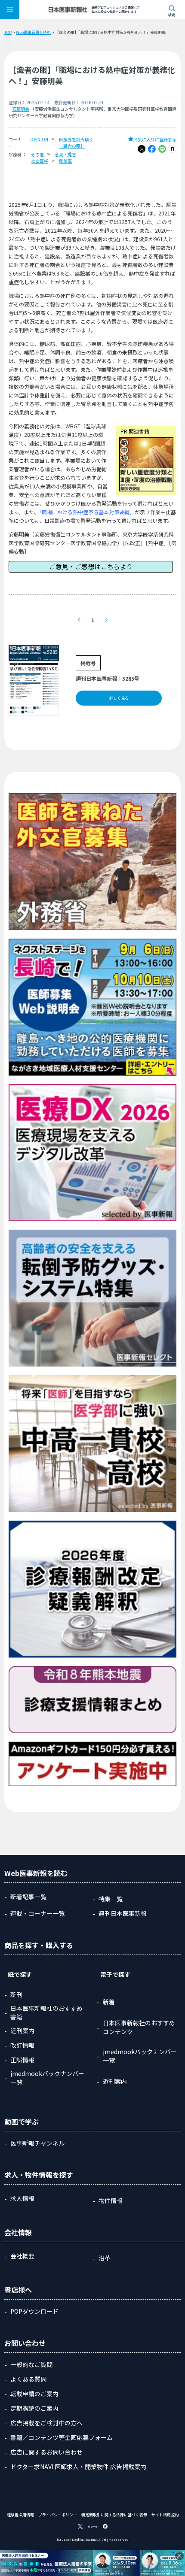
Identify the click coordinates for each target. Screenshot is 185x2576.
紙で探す (20, 1974)
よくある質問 (28, 2379)
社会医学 (40, 161)
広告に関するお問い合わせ (46, 2452)
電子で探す (115, 1974)
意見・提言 (65, 154)
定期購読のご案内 (34, 2408)
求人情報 (22, 2198)
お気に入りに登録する (155, 139)
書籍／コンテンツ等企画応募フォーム (62, 2437)
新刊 (16, 1994)
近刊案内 (22, 2030)
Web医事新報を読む (33, 32)
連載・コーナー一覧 (37, 1913)
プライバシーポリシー (58, 2515)
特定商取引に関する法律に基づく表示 (114, 2515)
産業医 (65, 161)
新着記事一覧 (28, 1897)
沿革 (105, 2258)
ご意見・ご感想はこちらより (91, 566)
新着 (109, 2002)
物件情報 (111, 2200)
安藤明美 (21, 109)
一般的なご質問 (31, 2364)
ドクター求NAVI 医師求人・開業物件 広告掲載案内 (78, 2467)
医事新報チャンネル (37, 2143)
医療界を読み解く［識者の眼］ (76, 142)
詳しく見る (119, 698)
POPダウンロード (34, 2311)
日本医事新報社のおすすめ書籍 (46, 2012)
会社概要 (22, 2256)
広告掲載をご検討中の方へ (46, 2423)
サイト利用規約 (165, 2515)
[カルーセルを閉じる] (179, 2556)
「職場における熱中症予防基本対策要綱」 (87, 512)
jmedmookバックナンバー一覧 (47, 2078)
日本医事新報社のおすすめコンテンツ (139, 2027)
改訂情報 (22, 2045)
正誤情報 (22, 2060)
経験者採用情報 (20, 2515)
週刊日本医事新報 (123, 1913)
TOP (8, 32)
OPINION (39, 139)
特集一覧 (111, 1899)
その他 (37, 154)
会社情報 (18, 2232)
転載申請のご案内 (34, 2394)
